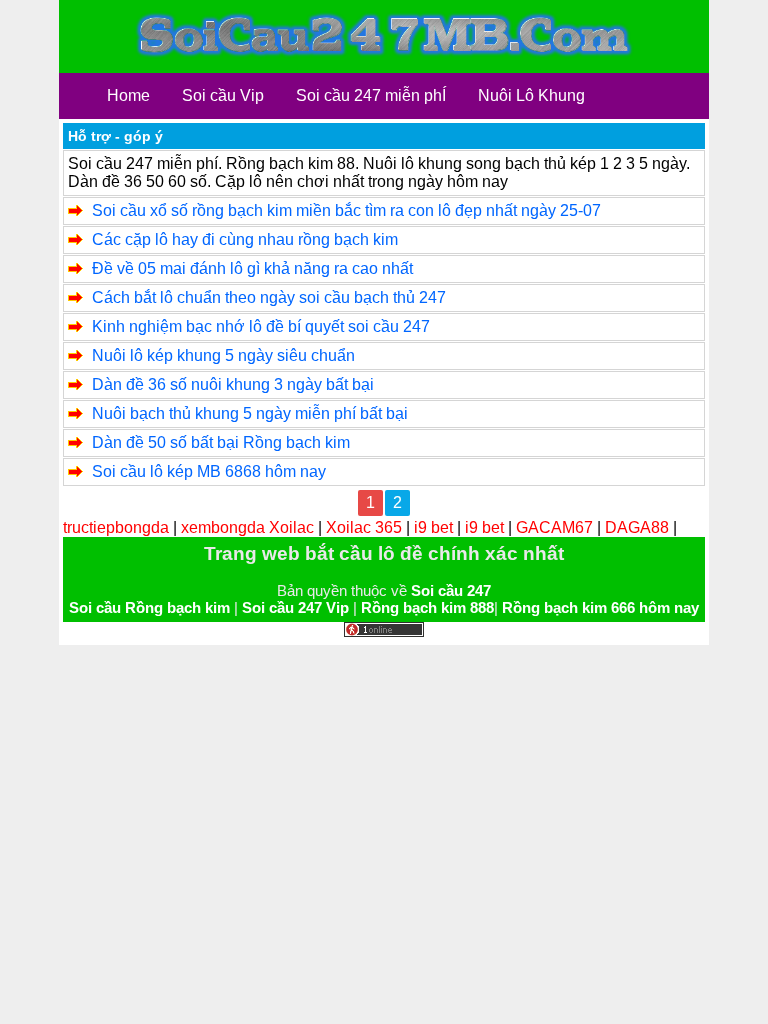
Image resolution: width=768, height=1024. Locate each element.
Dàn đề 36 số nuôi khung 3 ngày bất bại (233, 384)
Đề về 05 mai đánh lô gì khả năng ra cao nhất (252, 268)
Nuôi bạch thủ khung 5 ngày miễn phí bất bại (250, 413)
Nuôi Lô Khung (531, 95)
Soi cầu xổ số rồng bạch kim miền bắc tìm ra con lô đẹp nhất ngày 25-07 (346, 210)
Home (128, 95)
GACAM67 (554, 527)
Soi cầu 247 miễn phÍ (371, 95)
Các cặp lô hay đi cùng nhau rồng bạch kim (245, 239)
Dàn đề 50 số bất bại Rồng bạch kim (221, 442)
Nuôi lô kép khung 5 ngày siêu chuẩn (223, 355)
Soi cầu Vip (223, 95)
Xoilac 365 (364, 527)
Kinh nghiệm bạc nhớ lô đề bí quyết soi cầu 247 (261, 326)
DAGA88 (637, 527)
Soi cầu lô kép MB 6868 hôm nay (209, 471)
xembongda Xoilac (247, 527)
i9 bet (433, 527)
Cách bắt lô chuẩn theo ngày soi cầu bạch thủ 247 (269, 297)
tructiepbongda (116, 527)
